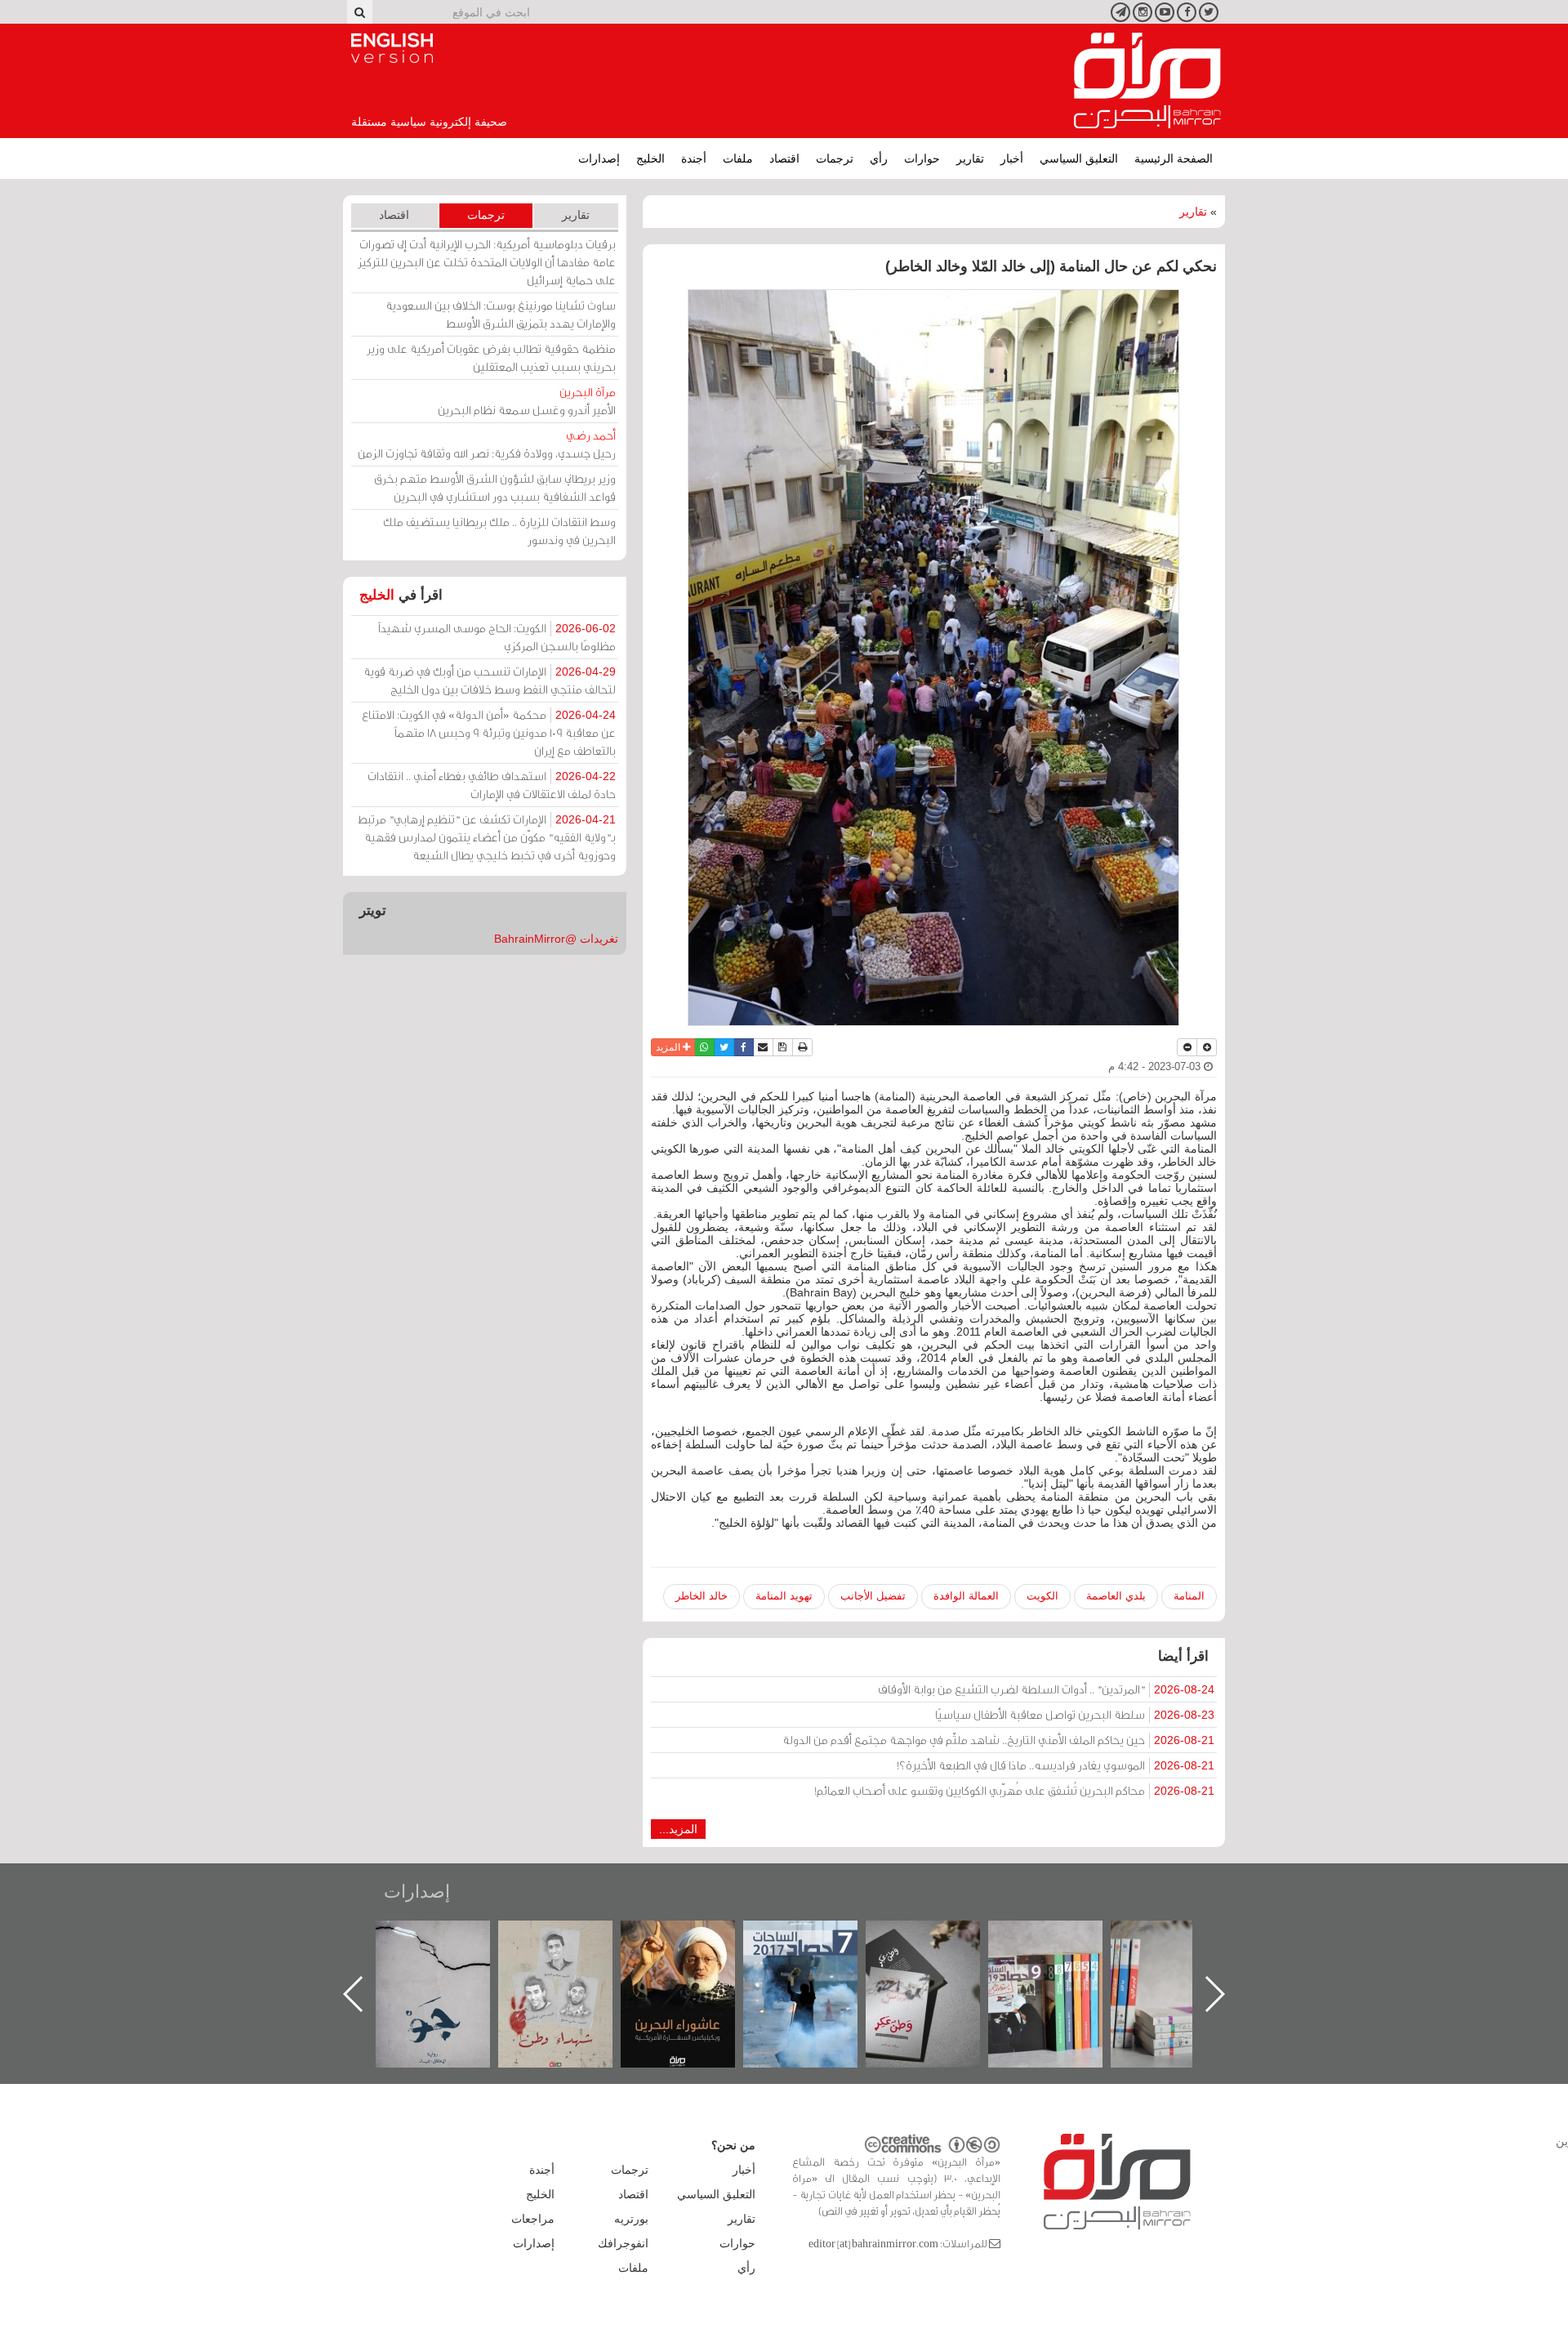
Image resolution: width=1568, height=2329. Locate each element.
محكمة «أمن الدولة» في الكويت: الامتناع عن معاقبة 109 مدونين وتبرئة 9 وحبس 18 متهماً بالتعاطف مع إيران (489, 732)
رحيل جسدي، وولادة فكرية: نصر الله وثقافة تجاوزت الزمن (487, 444)
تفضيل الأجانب (873, 1596)
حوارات (922, 158)
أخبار (1012, 158)
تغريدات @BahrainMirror (556, 939)
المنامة (1189, 1596)
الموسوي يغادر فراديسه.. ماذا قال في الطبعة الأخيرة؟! (1056, 1765)
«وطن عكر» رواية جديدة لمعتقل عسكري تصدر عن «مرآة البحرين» (1062, 1968)
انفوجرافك (623, 2243)
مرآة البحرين (1147, 81)
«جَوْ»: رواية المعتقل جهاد (572, 1948)
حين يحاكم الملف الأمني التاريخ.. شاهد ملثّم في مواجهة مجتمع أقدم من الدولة (998, 1740)
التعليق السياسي (1079, 158)
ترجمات (835, 158)
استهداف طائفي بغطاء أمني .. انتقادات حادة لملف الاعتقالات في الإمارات (492, 785)
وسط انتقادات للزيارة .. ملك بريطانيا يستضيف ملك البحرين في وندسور (499, 531)
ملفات (738, 158)
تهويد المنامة (784, 1596)
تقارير (970, 158)
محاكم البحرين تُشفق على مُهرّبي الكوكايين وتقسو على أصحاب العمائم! (1014, 1790)
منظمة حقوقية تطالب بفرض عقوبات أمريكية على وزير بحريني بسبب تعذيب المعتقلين (491, 357)
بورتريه (631, 2219)
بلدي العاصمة (1116, 1596)
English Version (392, 48)
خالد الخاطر (702, 1596)
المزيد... (678, 1829)
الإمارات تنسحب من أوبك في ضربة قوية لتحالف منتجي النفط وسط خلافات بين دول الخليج (490, 680)
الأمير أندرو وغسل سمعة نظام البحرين (527, 401)
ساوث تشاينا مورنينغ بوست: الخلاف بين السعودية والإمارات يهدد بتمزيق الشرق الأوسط (501, 314)
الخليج (650, 158)
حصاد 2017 (939, 1938)
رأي (879, 158)
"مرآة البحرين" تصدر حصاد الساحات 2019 (1184, 1958)
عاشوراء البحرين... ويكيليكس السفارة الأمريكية (817, 1958)
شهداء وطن (695, 1938)
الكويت (1042, 1596)
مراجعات (533, 2219)
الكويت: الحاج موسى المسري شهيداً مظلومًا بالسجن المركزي (497, 637)
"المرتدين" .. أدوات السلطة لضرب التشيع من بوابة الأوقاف (1046, 1689)
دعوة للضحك (449, 1938)
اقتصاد (784, 158)
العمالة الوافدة (966, 1596)
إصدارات (599, 158)
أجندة (694, 158)
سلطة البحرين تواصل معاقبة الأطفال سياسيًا (1075, 1714)
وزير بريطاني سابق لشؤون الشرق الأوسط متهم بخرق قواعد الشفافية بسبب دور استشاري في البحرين (495, 487)
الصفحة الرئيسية (1174, 158)
